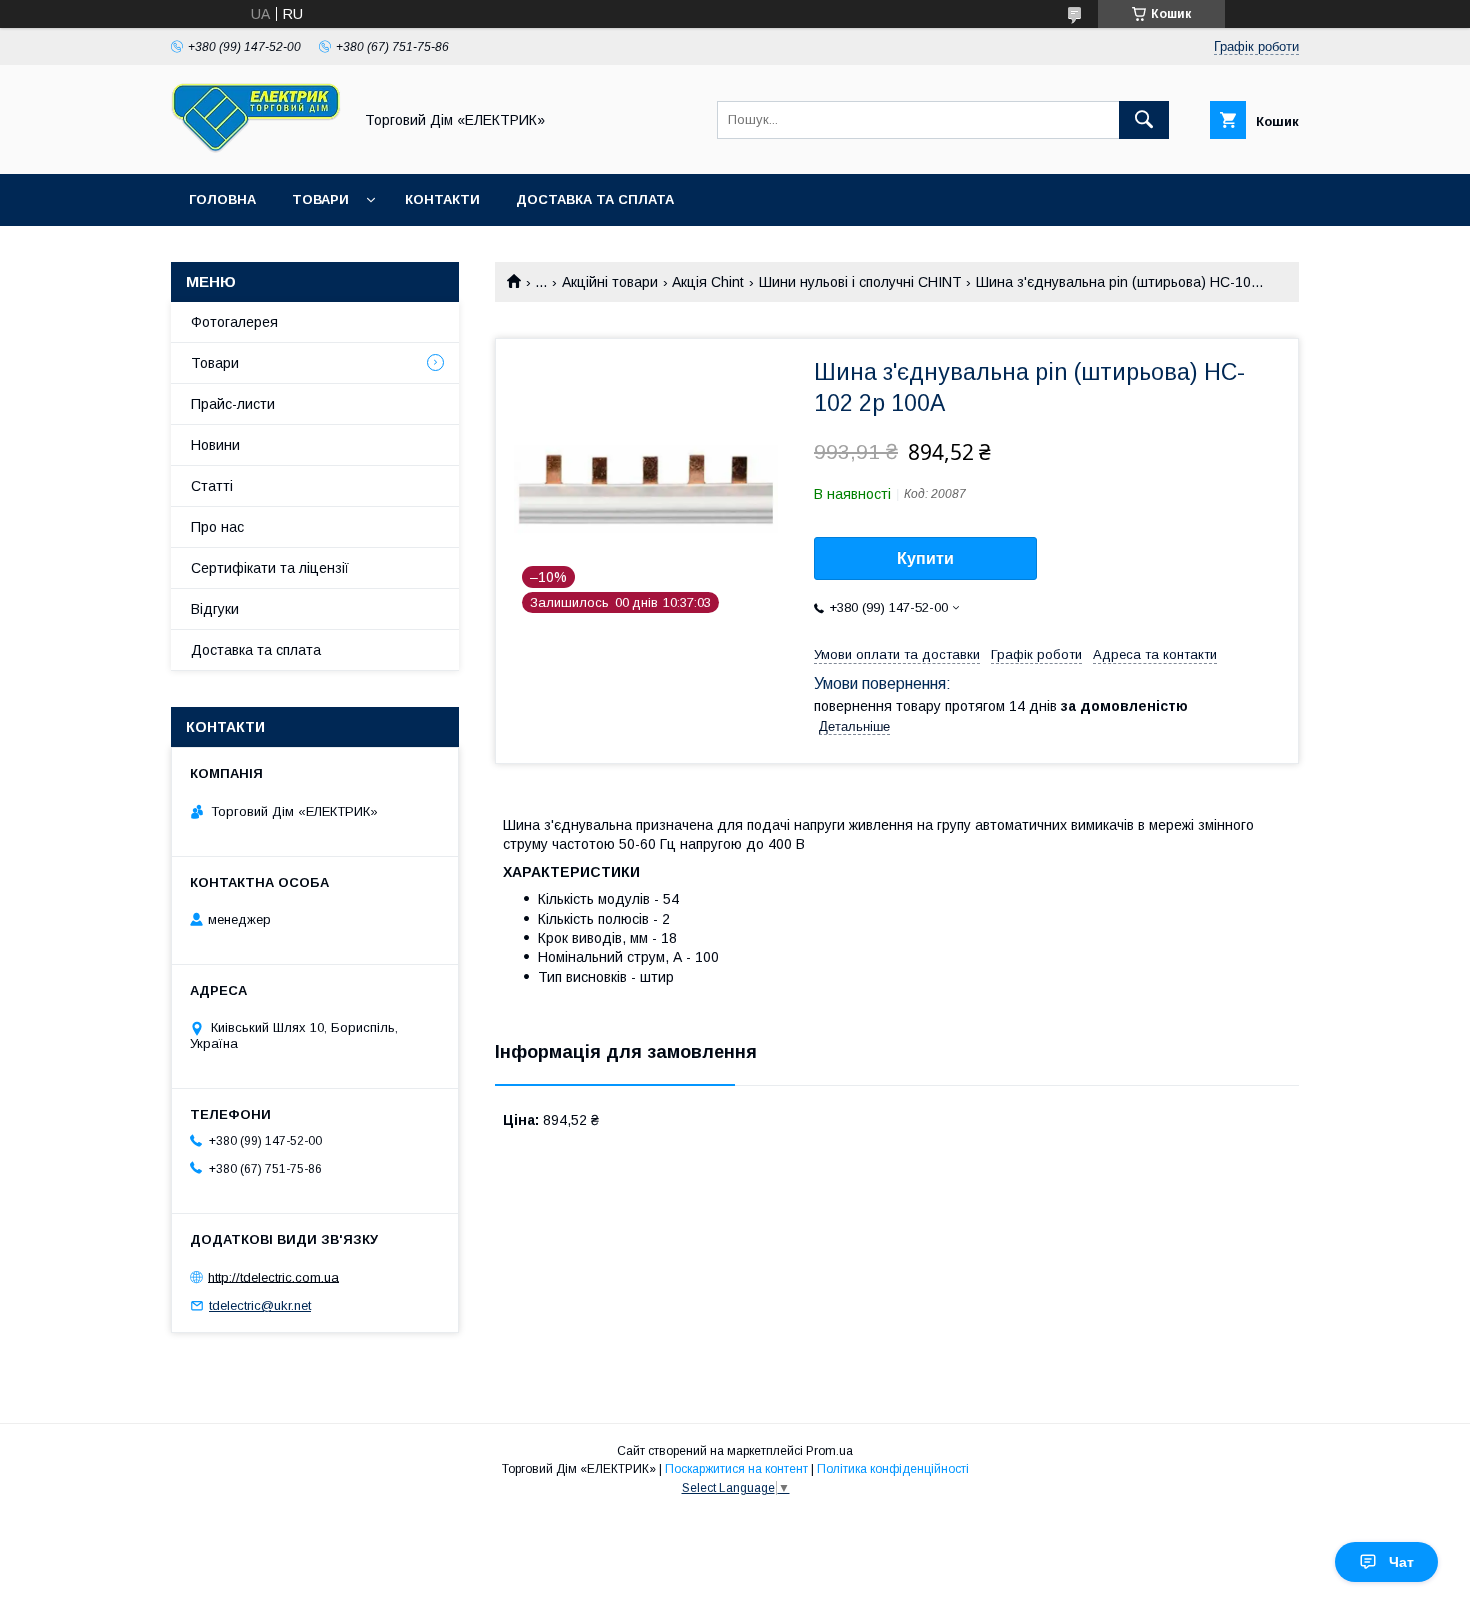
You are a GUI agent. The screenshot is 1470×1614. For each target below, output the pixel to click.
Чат (1401, 1562)
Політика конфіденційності (893, 1469)
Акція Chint (708, 282)
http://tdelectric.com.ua (273, 1276)
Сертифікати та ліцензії (270, 568)
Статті (212, 486)
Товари (320, 199)
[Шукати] (1144, 120)
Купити (925, 558)
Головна (222, 199)
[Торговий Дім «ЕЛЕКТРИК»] (256, 148)
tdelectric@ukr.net (260, 1305)
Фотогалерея (234, 322)
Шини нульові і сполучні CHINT (860, 282)
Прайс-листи (233, 404)
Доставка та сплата (595, 199)
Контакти (442, 199)
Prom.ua (829, 1451)
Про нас (217, 527)
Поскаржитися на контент (736, 1469)
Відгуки (215, 609)
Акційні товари (610, 282)
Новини (215, 445)
